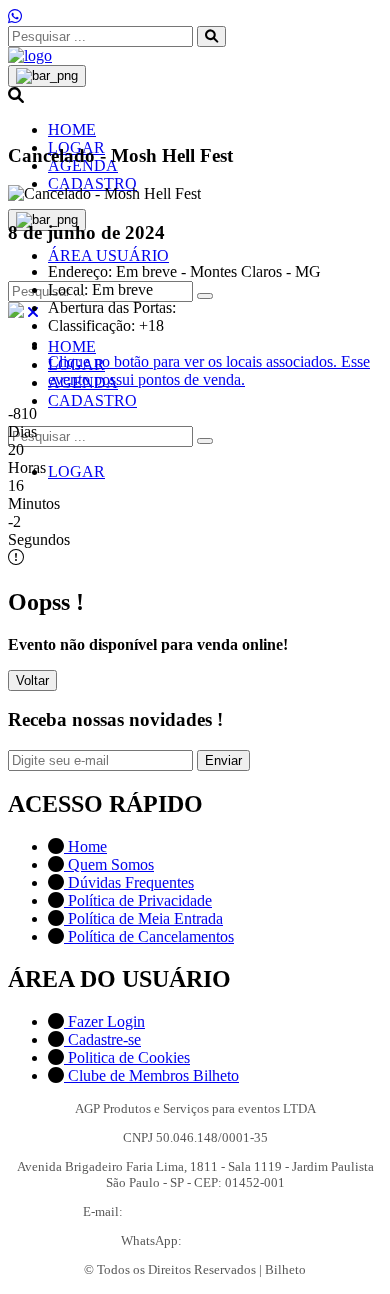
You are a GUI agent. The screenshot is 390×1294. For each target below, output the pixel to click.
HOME (72, 129)
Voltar (32, 680)
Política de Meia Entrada (143, 918)
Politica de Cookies (127, 1057)
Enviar (223, 760)
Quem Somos (109, 864)
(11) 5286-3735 (227, 1240)
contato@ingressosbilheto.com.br (217, 1211)
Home (85, 846)
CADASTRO (92, 183)
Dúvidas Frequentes (129, 882)
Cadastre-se (102, 1039)
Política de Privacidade (138, 900)
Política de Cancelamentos (149, 936)
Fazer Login (104, 1021)
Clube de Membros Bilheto (151, 1075)
